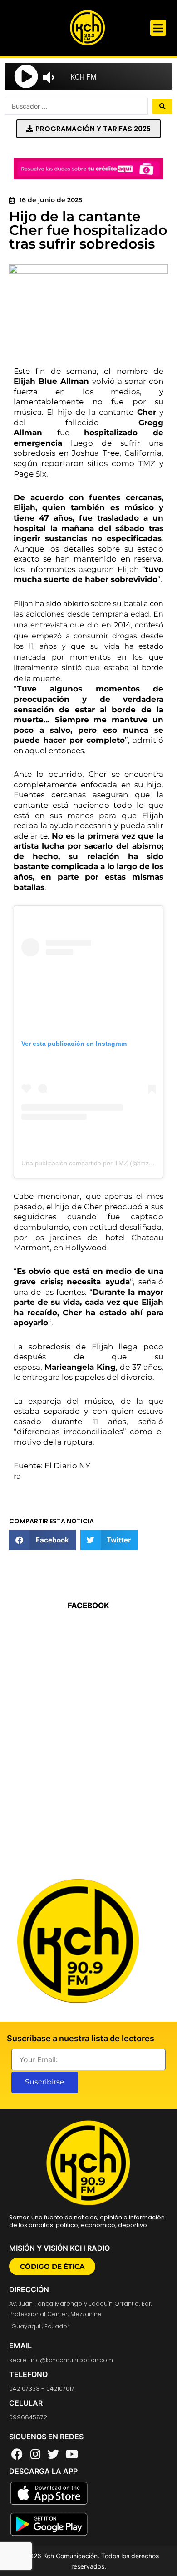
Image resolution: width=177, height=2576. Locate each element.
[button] (158, 28)
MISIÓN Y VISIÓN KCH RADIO (59, 2248)
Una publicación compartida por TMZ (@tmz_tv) (91, 1163)
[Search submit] (162, 106)
